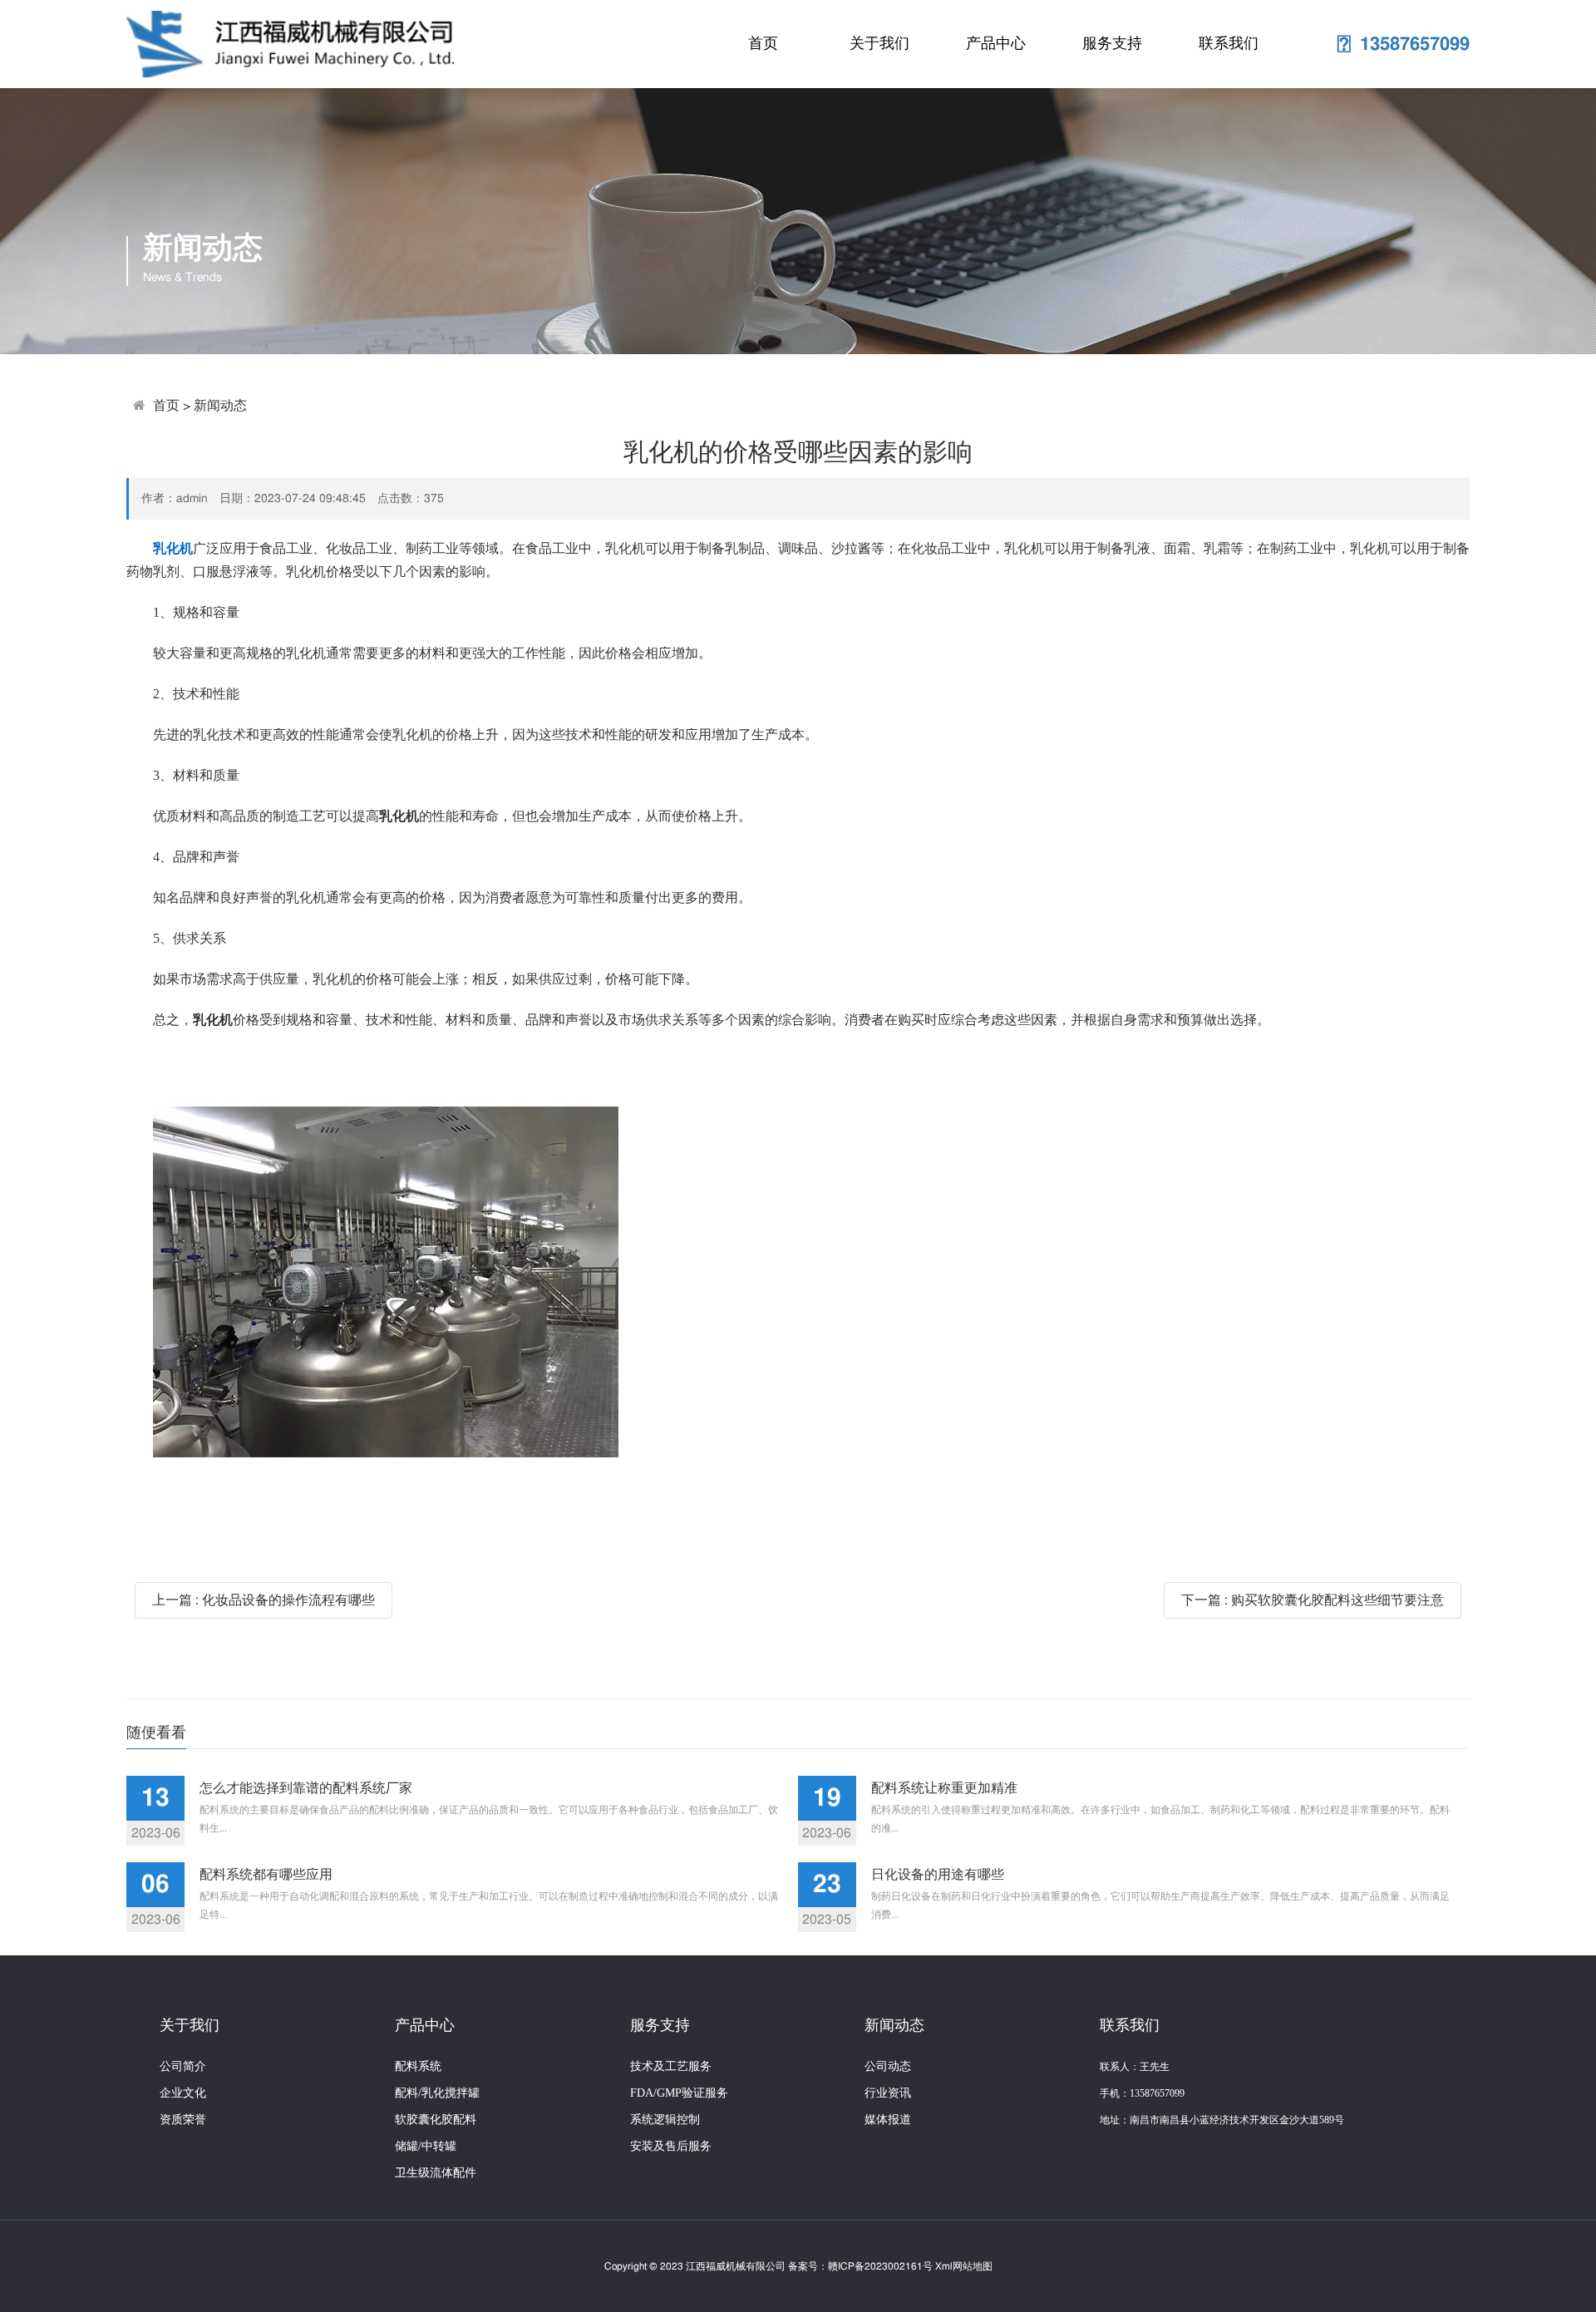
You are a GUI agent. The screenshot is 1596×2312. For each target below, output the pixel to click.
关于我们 (879, 44)
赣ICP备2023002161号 (880, 2266)
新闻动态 (220, 406)
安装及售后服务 (671, 2146)
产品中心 (996, 44)
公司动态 (888, 2066)
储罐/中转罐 (426, 2146)
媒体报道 (888, 2120)
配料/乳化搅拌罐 (437, 2093)
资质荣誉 (183, 2120)
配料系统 (418, 2066)
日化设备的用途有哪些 (938, 1875)
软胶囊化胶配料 (436, 2120)
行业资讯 (888, 2093)
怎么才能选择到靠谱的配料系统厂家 (306, 1788)
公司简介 (183, 2066)
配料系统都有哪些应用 (266, 1875)
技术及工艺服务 (671, 2066)
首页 (763, 44)
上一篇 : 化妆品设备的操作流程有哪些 (264, 1600)
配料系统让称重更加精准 (944, 1788)
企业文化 (183, 2093)
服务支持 (1112, 44)
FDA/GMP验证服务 (679, 2093)
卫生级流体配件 (436, 2173)
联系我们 (1229, 44)
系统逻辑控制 (665, 2120)
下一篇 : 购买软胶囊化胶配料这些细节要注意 (1313, 1600)
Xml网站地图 (964, 2266)
